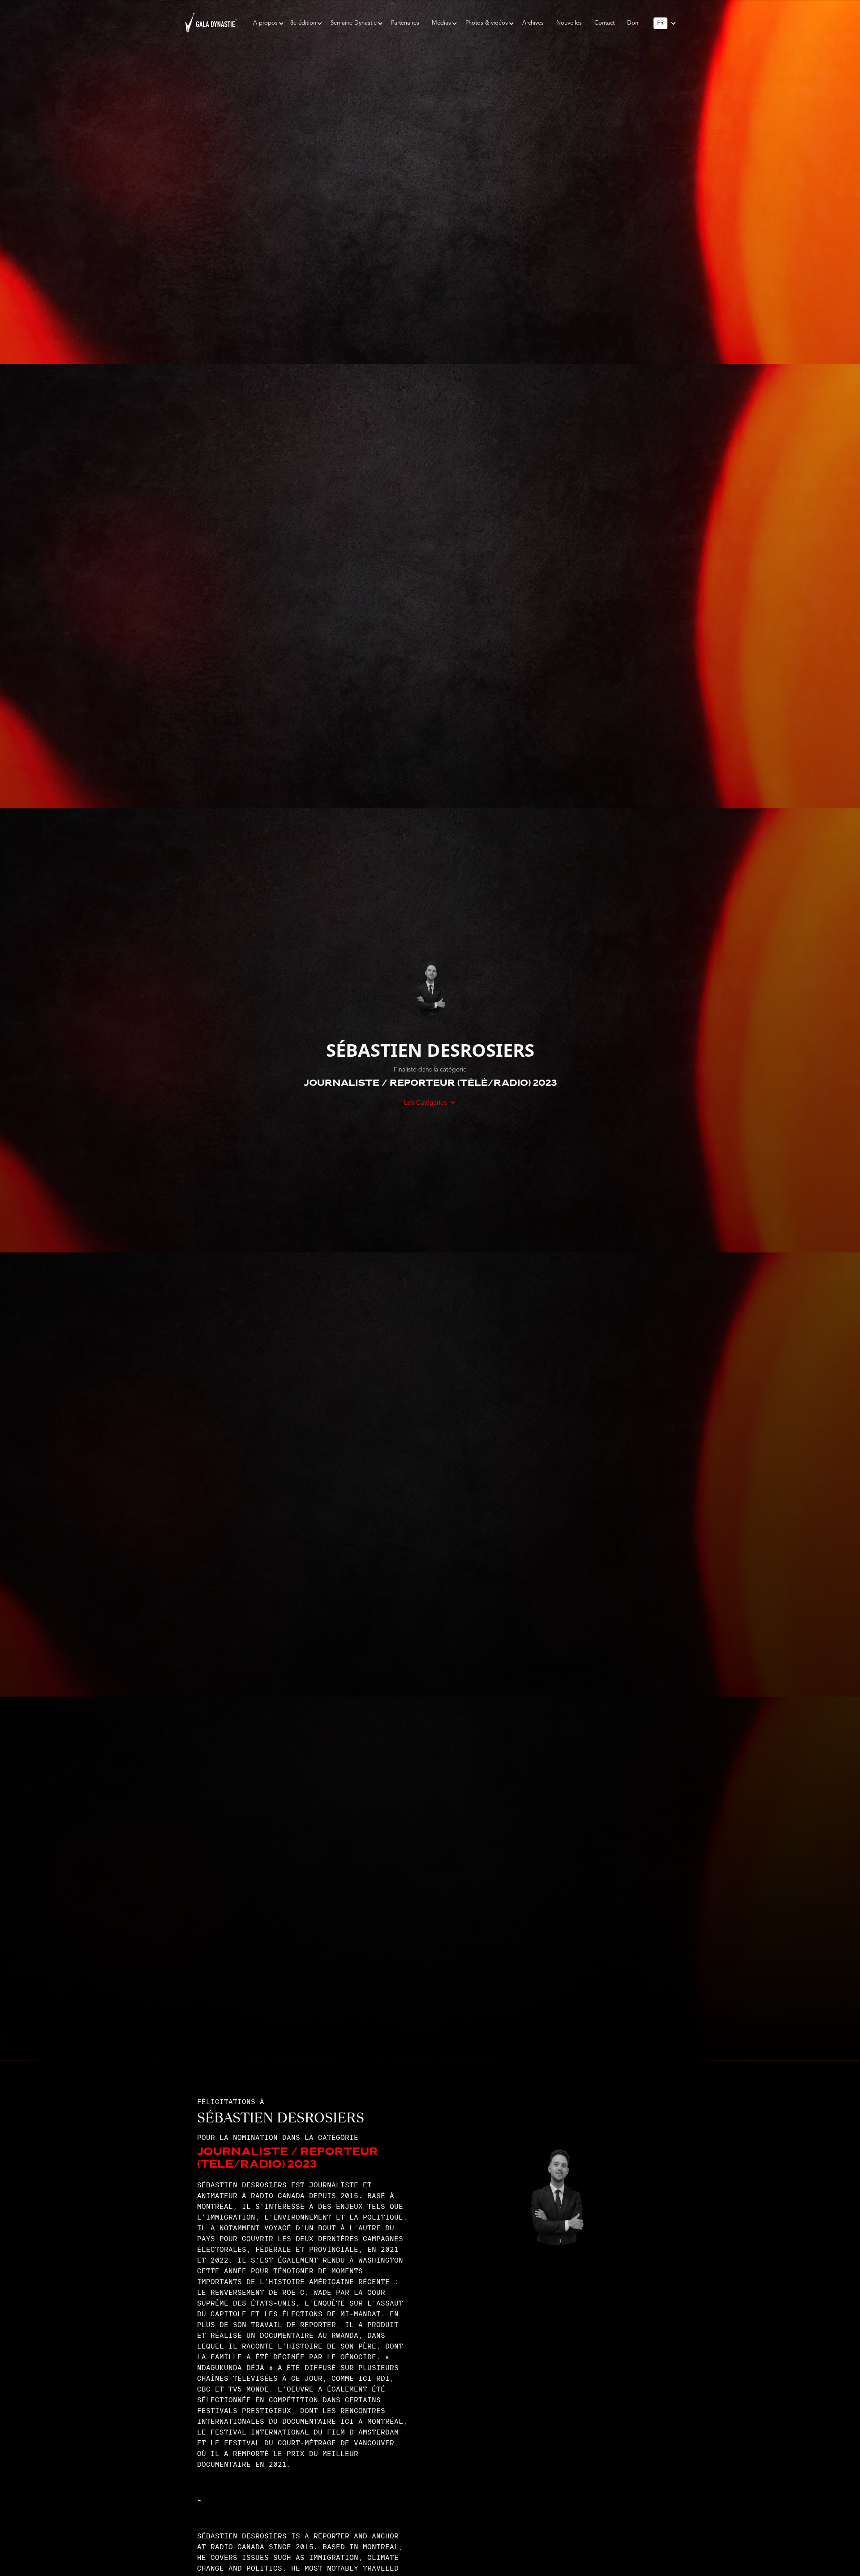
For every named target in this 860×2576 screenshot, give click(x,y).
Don (633, 23)
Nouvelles (569, 23)
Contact (604, 23)
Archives (533, 23)
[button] (265, 23)
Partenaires (405, 23)
